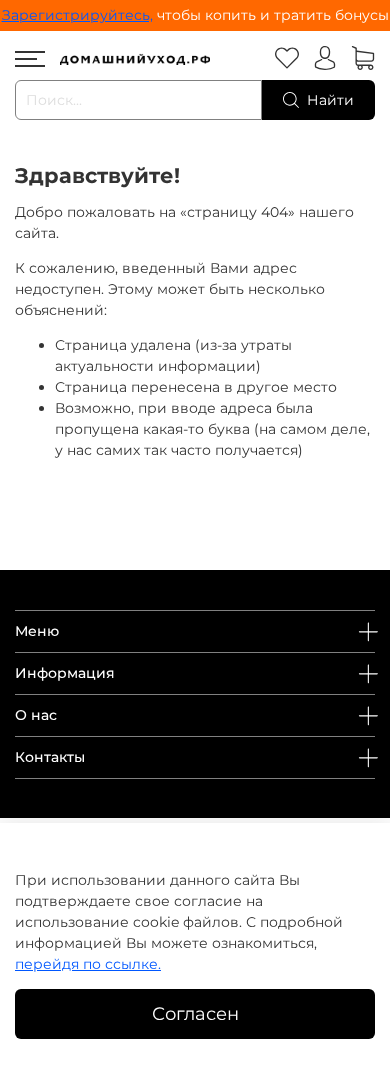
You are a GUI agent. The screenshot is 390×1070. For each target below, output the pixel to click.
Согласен (195, 1013)
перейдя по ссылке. (88, 964)
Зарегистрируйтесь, (77, 15)
